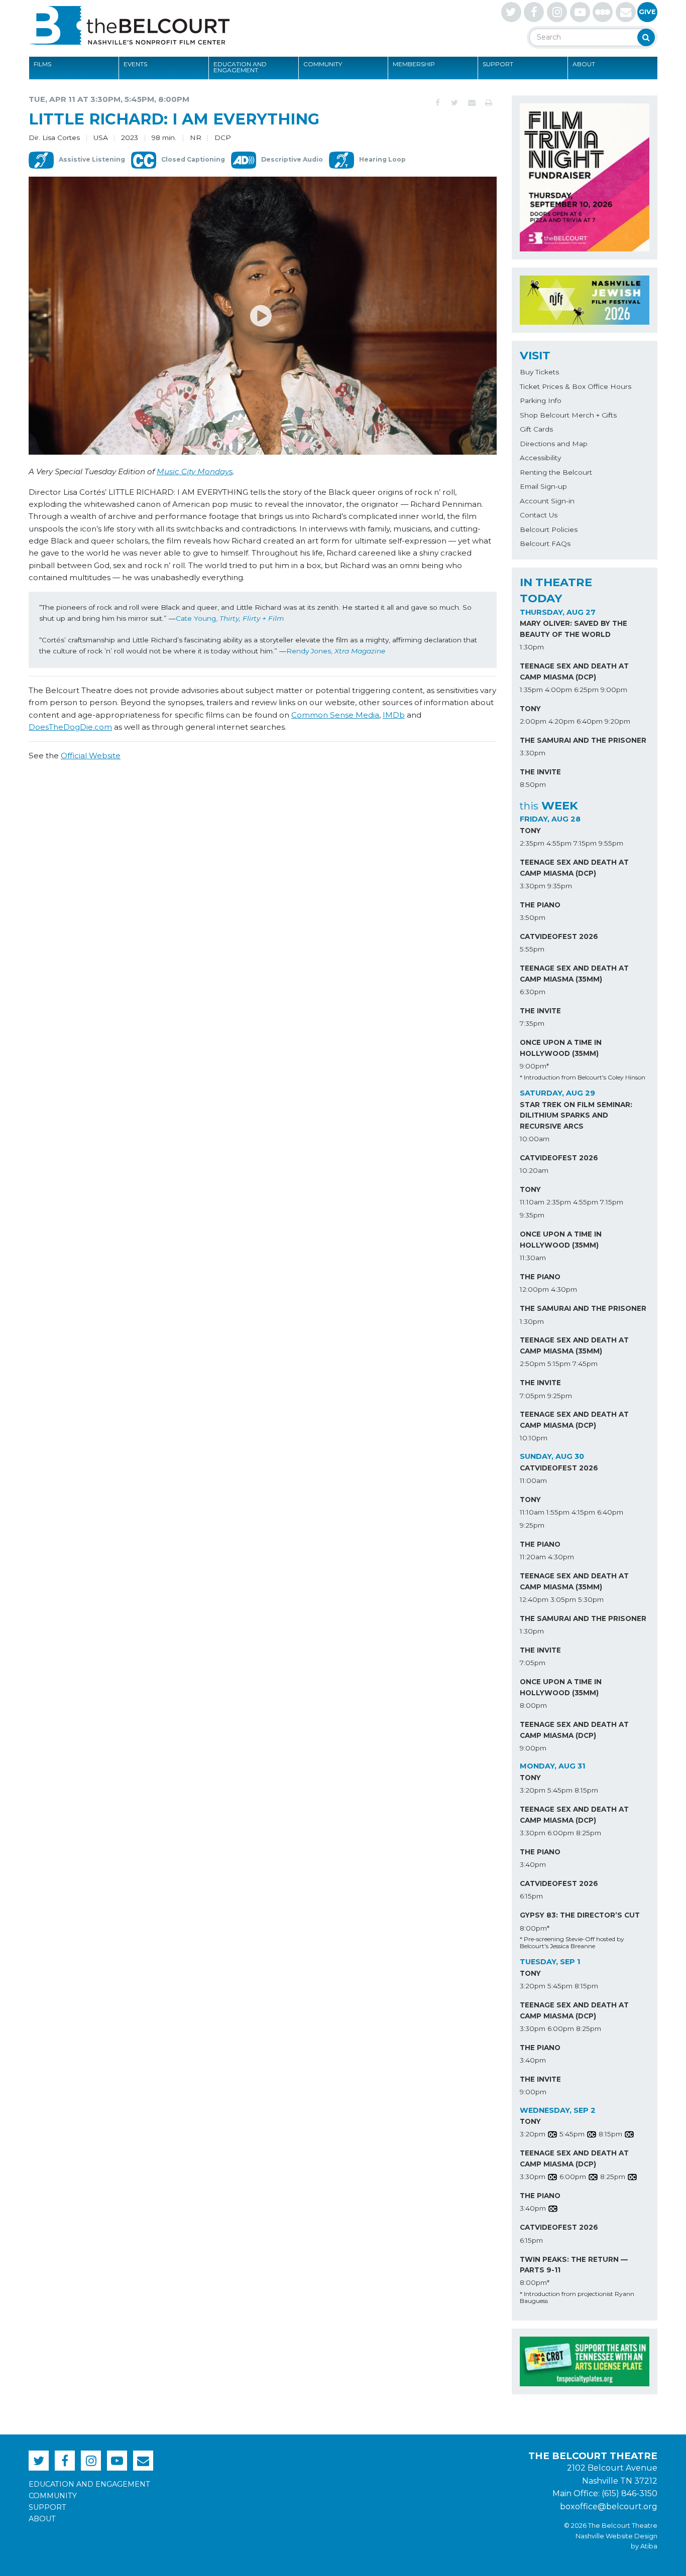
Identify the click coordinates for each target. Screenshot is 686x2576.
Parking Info (541, 400)
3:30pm (533, 753)
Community (323, 64)
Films (42, 64)
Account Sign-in (547, 501)
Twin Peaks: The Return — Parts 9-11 (574, 2265)
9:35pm (560, 886)
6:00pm (561, 1833)
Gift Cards (536, 429)
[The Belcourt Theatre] (129, 25)
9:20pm (617, 721)
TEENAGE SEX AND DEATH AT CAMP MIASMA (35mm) (574, 974)
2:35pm (532, 843)
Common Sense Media (335, 715)
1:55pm (558, 1512)
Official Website (91, 756)
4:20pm (561, 721)
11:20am (533, 1557)
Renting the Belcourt (556, 472)
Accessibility (540, 458)
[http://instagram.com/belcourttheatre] (557, 12)
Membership (414, 64)
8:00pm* (535, 1928)
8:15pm (586, 1790)
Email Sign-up (543, 486)
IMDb (394, 715)
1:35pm (531, 690)
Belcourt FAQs (545, 544)
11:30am (533, 1258)
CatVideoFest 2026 (559, 936)
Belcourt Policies (549, 529)
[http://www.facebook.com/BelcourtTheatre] (534, 12)
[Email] (472, 103)
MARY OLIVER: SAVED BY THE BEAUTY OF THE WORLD (574, 629)
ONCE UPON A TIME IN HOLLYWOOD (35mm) (561, 1048)
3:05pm (563, 1599)
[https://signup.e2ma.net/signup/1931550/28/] (626, 12)
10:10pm (534, 1438)
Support (498, 64)
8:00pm (533, 1705)
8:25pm (589, 1833)
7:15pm (585, 843)
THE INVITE (540, 772)
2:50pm (533, 1364)
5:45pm (560, 1790)
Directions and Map (554, 444)
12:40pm (534, 1599)
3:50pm (533, 917)
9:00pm (614, 690)
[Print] (489, 103)
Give (647, 12)
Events (135, 64)
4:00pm (558, 690)
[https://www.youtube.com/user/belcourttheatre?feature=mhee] (580, 12)
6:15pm (531, 1896)
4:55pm (559, 843)
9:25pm (560, 1396)
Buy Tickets (539, 372)
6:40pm (590, 721)
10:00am (535, 1139)
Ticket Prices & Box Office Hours (576, 386)
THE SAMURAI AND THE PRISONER (583, 740)
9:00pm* (534, 1066)
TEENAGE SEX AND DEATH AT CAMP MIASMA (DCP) (574, 671)
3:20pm (533, 1790)
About (584, 64)
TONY (530, 709)
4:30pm (564, 1289)
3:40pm (533, 1864)
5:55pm (532, 949)
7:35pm (532, 1023)
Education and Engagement (240, 67)
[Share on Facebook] (437, 103)
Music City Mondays (195, 471)
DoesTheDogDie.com (70, 727)
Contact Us (539, 515)
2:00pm (533, 721)
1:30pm (532, 647)
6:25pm (586, 690)
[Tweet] (454, 103)
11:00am (533, 1480)
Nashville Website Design (616, 2536)
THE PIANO (540, 905)
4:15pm (583, 1512)
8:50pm (533, 784)
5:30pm (591, 1599)
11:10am (532, 1202)
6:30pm (533, 992)
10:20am (534, 1170)
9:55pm (611, 843)
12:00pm (534, 1289)
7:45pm (585, 1364)
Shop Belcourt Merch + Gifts (568, 415)
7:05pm (533, 1396)
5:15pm (559, 1364)
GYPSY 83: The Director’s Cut (580, 1915)
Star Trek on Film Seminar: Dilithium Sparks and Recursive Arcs (576, 1116)
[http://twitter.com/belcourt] (511, 12)
